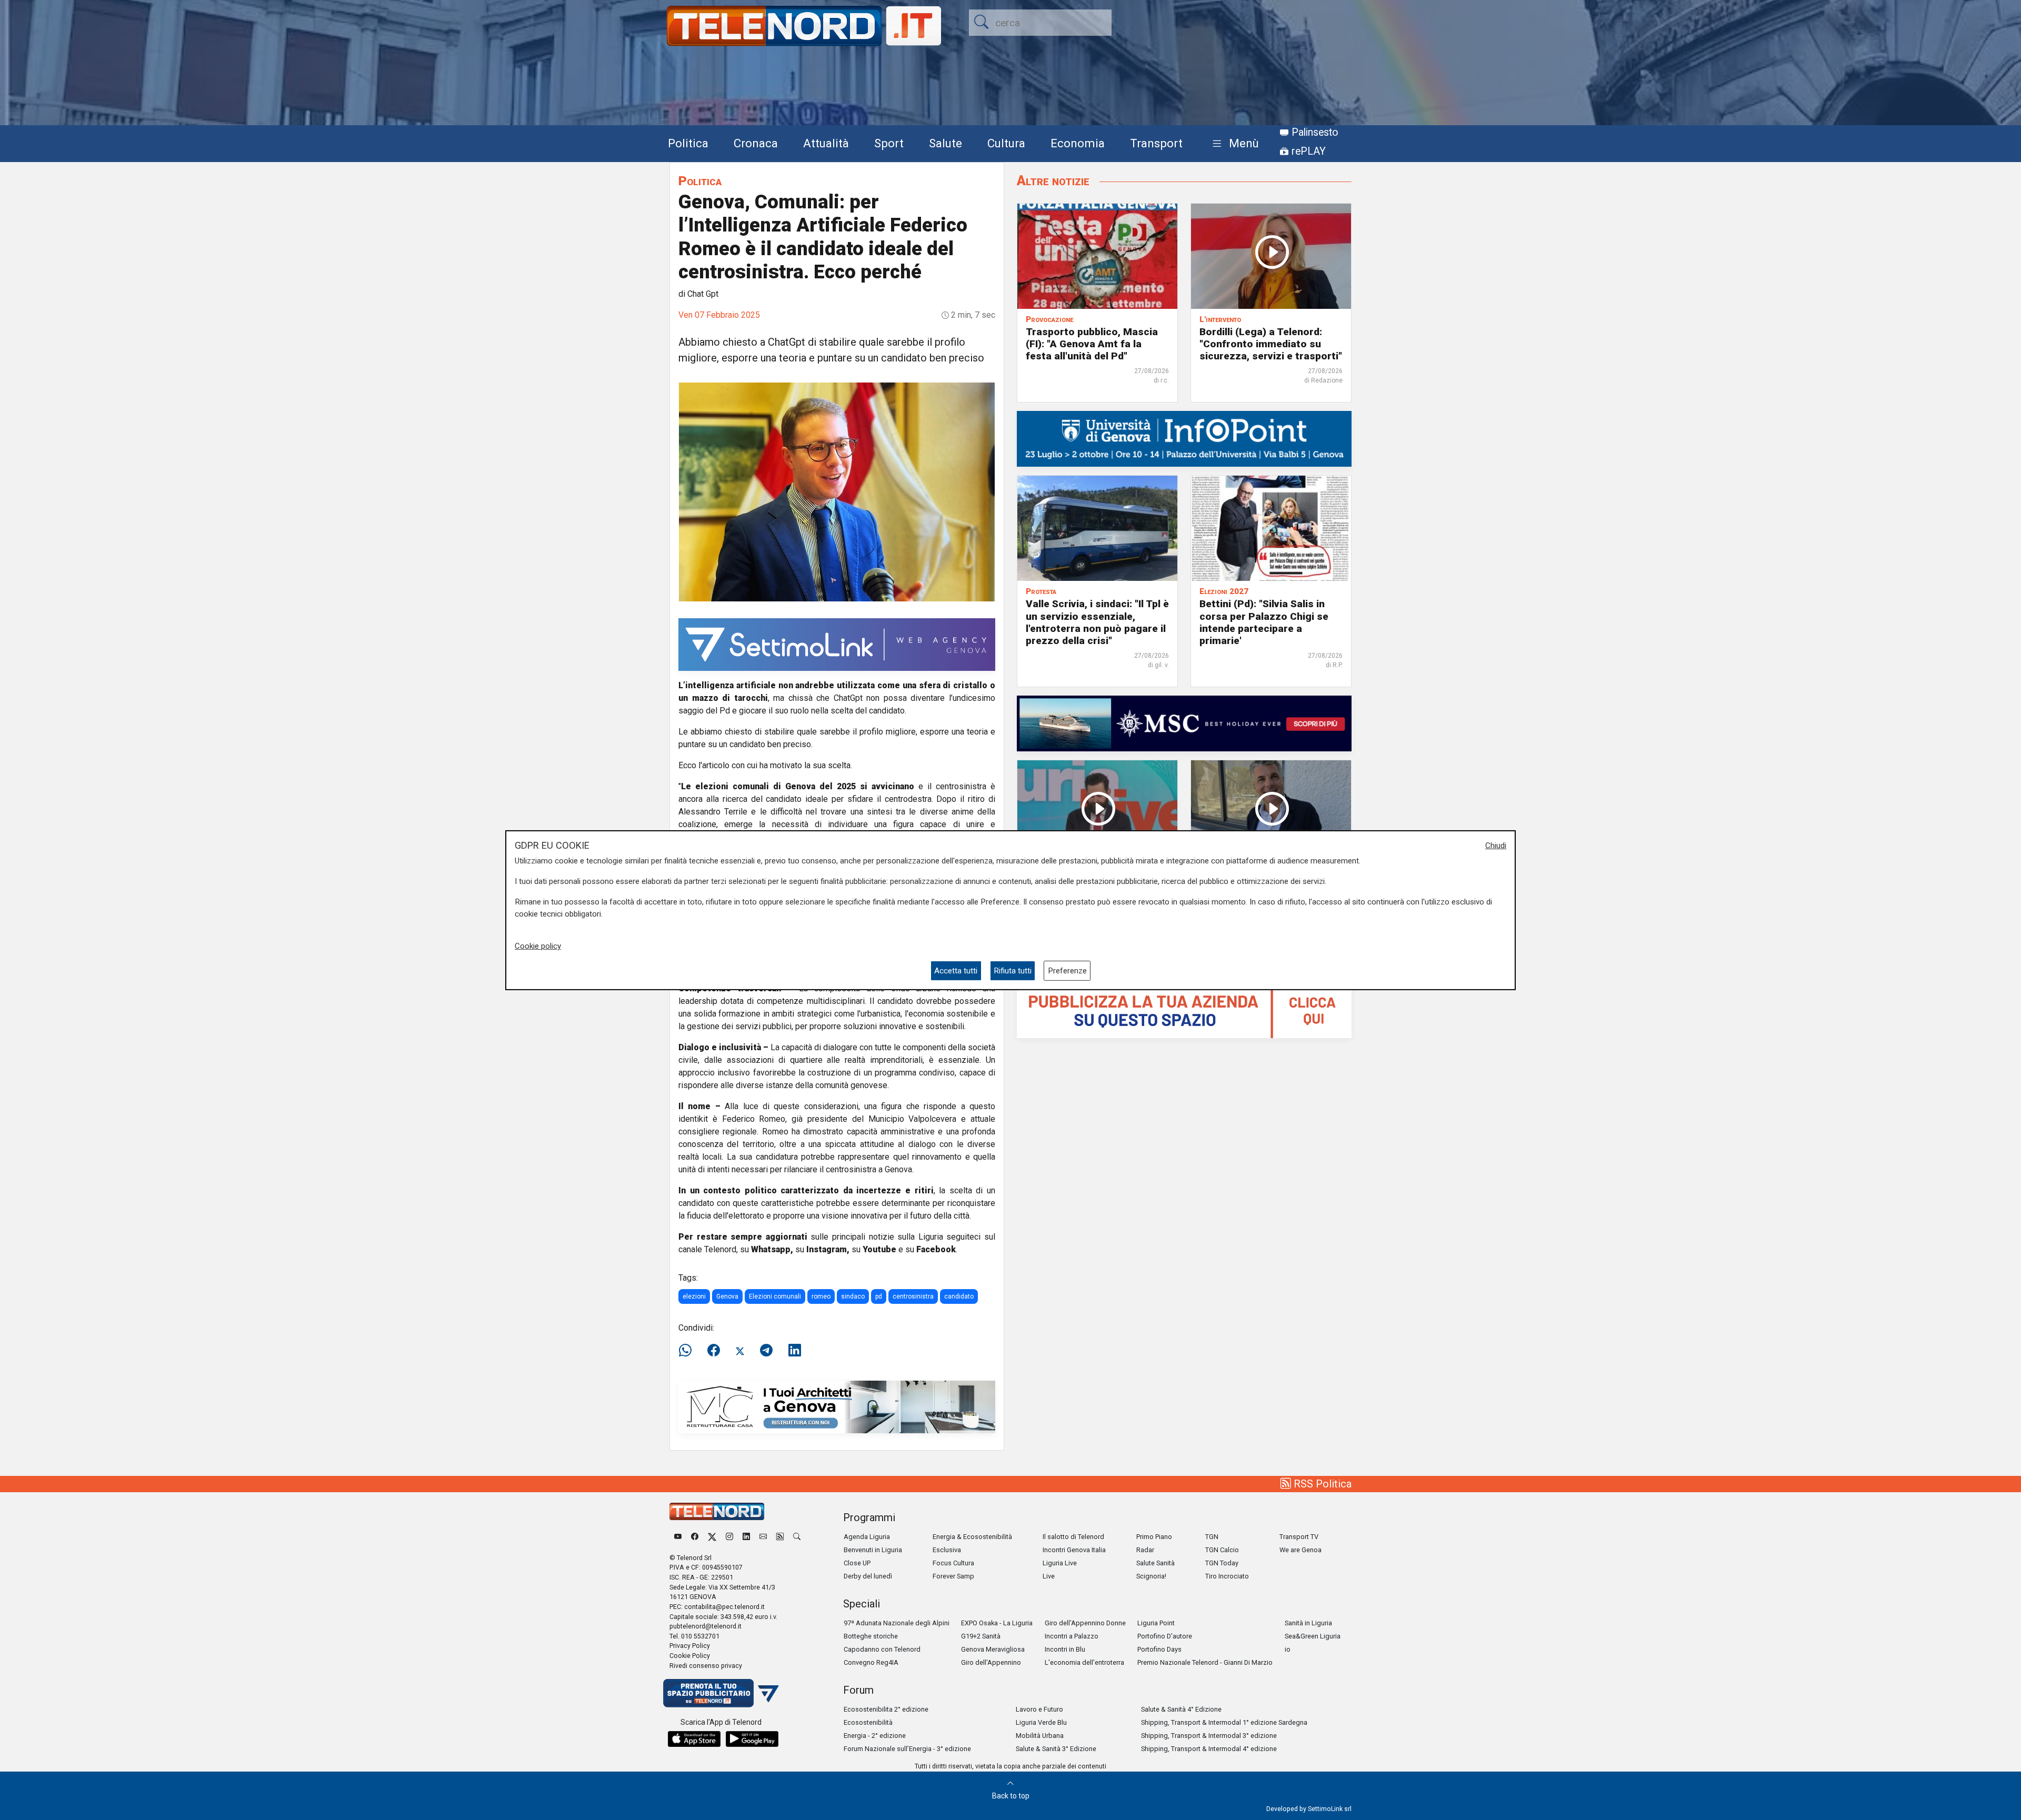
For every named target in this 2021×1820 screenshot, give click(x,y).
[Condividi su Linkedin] (795, 1351)
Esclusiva (947, 1550)
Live (1049, 1576)
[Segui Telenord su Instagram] (729, 1537)
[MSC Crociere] (1184, 723)
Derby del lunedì (868, 1576)
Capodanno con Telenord (882, 1649)
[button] (1233, 144)
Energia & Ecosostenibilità (972, 1537)
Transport (1156, 143)
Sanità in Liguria (1308, 1623)
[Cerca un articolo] (797, 1537)
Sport (889, 143)
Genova (727, 1296)
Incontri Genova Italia (1074, 1550)
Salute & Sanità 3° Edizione (1056, 1749)
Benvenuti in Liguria (873, 1550)
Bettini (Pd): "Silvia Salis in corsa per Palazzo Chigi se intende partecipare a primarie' (1264, 622)
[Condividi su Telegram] (766, 1351)
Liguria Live (1060, 1563)
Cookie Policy (690, 1656)
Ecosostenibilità (868, 1722)
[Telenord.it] (721, 1692)
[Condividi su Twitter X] (740, 1351)
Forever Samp (953, 1576)
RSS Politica (1321, 1484)
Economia (1078, 143)
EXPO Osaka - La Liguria (997, 1623)
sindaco (853, 1296)
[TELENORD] (717, 1511)
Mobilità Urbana (1040, 1736)
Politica (688, 143)
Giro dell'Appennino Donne (1085, 1623)
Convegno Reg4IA (871, 1662)
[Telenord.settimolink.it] (1184, 1009)
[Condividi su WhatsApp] (688, 1351)
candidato (959, 1296)
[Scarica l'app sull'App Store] (694, 1739)
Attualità (826, 143)
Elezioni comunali (775, 1296)
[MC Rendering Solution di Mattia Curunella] (837, 1406)
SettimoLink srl (1330, 1809)
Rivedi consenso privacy (706, 1666)
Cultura (1006, 143)
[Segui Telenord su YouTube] (678, 1537)
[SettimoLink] (837, 644)
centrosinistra (913, 1296)
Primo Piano (1154, 1537)
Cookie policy (538, 946)
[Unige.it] (1184, 439)
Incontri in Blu (1065, 1649)
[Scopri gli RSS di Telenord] (780, 1537)
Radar (1145, 1550)
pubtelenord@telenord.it (706, 1626)
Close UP (857, 1563)
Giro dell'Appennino (991, 1662)
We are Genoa (1300, 1550)
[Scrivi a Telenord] (763, 1537)
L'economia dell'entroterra (1084, 1662)
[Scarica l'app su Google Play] (752, 1739)
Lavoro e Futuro (1039, 1709)
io (1288, 1649)
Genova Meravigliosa (993, 1649)
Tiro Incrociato (1227, 1576)
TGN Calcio (1222, 1550)
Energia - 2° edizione (875, 1736)
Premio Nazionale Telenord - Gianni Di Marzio (1205, 1662)
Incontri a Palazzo (1072, 1636)
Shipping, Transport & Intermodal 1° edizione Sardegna (1224, 1722)
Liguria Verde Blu (1041, 1722)
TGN (1212, 1537)
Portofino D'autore (1165, 1636)
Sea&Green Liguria (1313, 1636)
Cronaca (756, 143)
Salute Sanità (1155, 1563)
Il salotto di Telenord (1073, 1537)
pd (879, 1296)
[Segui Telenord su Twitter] (712, 1537)
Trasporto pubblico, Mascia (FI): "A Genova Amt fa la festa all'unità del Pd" (1092, 344)
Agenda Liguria (867, 1537)
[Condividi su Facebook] (714, 1351)
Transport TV (1299, 1537)
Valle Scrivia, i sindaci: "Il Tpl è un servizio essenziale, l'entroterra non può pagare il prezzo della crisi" (1097, 622)
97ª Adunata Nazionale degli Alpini (897, 1623)
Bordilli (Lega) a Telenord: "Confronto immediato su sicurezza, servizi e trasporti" (1271, 344)
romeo (821, 1296)
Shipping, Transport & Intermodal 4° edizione (1209, 1749)
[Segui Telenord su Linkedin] (746, 1537)
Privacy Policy (690, 1646)
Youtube (879, 1249)
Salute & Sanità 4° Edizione (1181, 1709)
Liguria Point (1156, 1623)
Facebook (936, 1249)
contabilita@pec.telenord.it (724, 1607)
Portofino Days (1159, 1649)
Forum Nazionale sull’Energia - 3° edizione (907, 1749)
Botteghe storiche (871, 1636)
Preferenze (1067, 970)
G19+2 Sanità (981, 1636)
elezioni (694, 1296)
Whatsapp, (772, 1249)
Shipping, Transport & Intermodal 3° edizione (1209, 1736)
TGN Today (1222, 1563)
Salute (946, 143)
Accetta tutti (956, 970)
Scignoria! (1151, 1576)
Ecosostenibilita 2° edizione (886, 1709)
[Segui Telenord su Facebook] (695, 1537)
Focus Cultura (953, 1563)
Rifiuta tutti (1013, 970)
